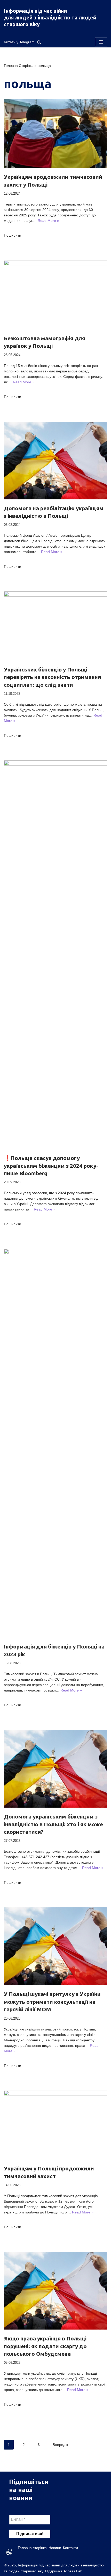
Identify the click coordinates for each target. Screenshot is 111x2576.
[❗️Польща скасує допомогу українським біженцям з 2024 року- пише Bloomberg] (55, 955)
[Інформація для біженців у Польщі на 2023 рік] (55, 1443)
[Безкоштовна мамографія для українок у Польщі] (55, 295)
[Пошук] (39, 42)
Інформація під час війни (35, 11)
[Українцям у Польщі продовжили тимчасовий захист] (55, 2125)
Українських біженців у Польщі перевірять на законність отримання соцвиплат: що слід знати (52, 677)
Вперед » (61, 2445)
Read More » (48, 221)
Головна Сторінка (19, 66)
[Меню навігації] (101, 42)
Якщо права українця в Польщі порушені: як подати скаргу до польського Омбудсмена (45, 2346)
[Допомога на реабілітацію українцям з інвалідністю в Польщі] (55, 461)
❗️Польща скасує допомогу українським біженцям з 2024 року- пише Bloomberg (51, 1166)
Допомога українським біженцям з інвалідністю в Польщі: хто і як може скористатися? (53, 1824)
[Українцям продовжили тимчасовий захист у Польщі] (55, 134)
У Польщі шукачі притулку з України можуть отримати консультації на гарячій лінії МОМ (52, 2002)
